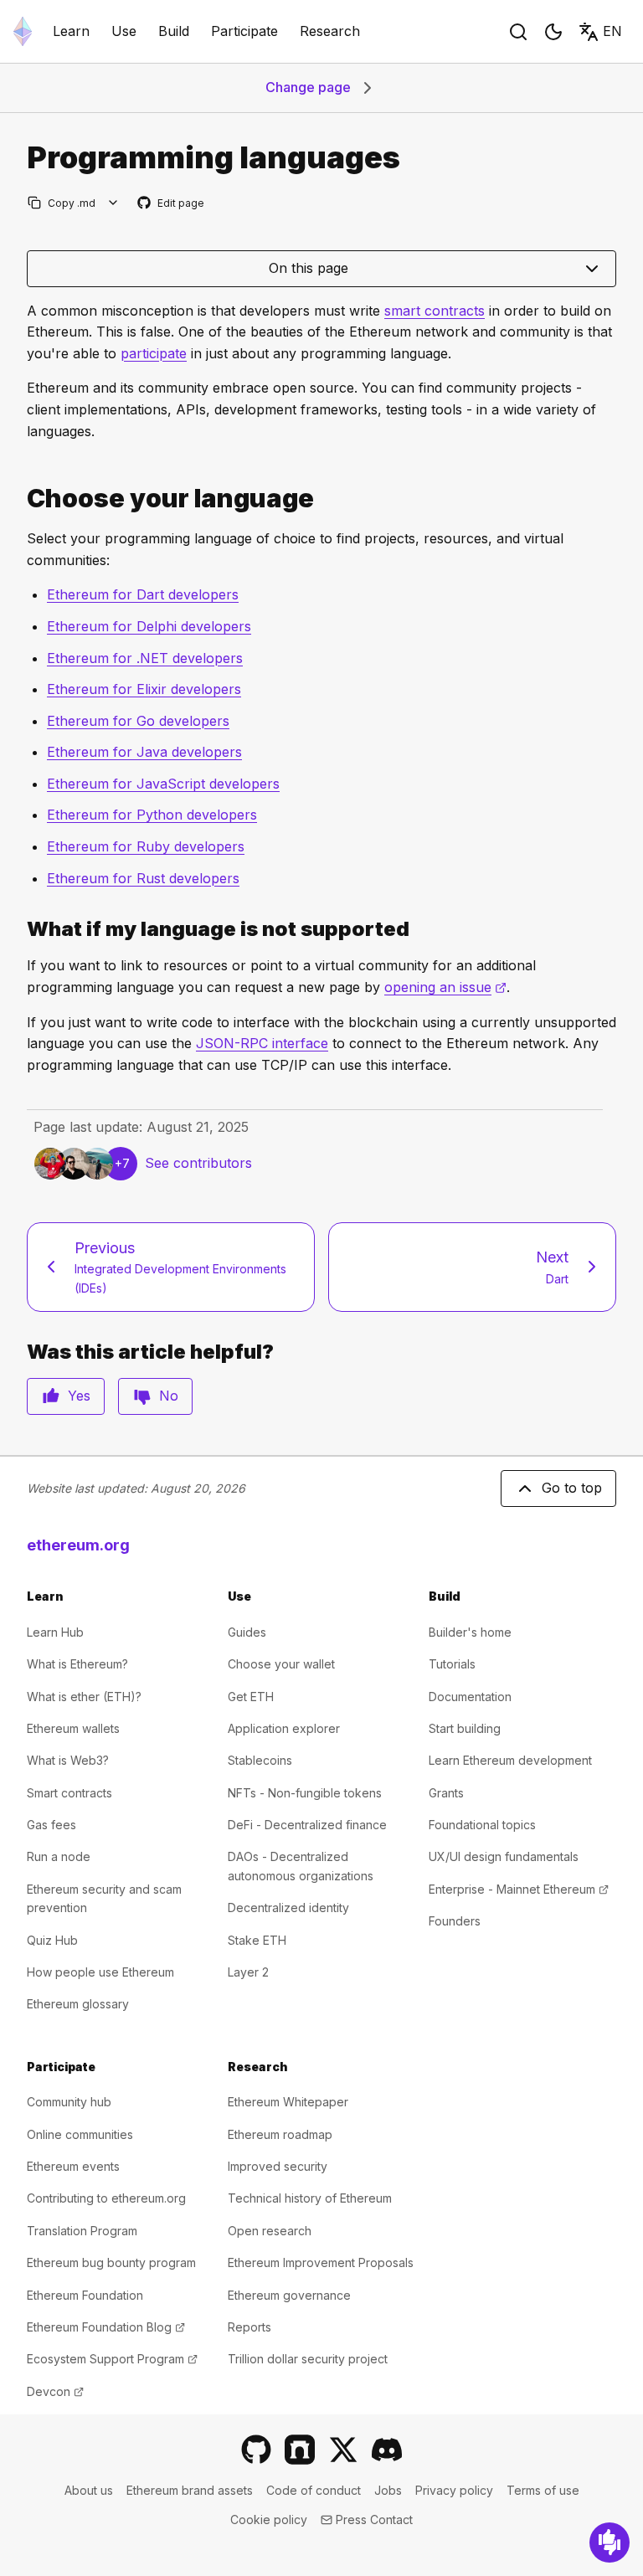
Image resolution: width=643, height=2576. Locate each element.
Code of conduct (314, 2490)
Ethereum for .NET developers (145, 658)
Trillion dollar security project (308, 2359)
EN (612, 31)
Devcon (55, 2391)
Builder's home (470, 1632)
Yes (79, 1396)
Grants (446, 1793)
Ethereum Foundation (85, 2295)
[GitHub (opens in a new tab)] (256, 2450)
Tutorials (452, 1664)
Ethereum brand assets (190, 2490)
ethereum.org (78, 1545)
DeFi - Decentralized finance (307, 1825)
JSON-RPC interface (262, 1043)
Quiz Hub (52, 1940)
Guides (247, 1632)
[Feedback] (610, 2543)
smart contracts (435, 311)
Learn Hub (55, 1632)
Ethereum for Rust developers (143, 878)
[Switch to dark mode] (553, 32)
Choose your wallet (281, 1664)
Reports (249, 2327)
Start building (465, 1728)
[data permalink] (20, 499)
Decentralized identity (288, 1908)
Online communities (80, 2134)
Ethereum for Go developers (138, 721)
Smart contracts (69, 1793)
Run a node (59, 1856)
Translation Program (82, 2231)
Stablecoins (260, 1760)
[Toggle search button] (518, 32)
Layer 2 (248, 1972)
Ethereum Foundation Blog (106, 2327)
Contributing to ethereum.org (106, 2198)
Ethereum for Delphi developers (149, 626)
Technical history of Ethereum (310, 2198)
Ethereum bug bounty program (111, 2262)
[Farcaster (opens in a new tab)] (300, 2450)
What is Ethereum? (77, 1664)
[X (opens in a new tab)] (343, 2450)
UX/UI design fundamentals (504, 1856)
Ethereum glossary (78, 2004)
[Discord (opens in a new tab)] (387, 2450)
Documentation (470, 1697)
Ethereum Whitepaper (288, 2102)
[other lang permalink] (20, 929)
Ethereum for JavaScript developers (163, 784)
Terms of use (543, 2490)
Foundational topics (482, 1825)
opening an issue (445, 987)
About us (89, 2490)
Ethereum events (73, 2166)
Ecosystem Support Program (112, 2359)
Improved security (278, 2166)
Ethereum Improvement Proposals (321, 2262)
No (169, 1396)
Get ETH (251, 1697)
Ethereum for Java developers (144, 752)
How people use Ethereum (100, 1972)
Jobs (388, 2490)
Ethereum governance (289, 2295)
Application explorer (284, 1728)
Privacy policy (454, 2490)
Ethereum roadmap (280, 2134)
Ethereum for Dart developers (143, 594)
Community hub (69, 2102)
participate (154, 353)
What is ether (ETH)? (84, 1697)
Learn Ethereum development (510, 1760)
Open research (270, 2231)
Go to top (572, 1488)
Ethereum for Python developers (152, 815)
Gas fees (51, 1825)
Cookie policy (269, 2519)
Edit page (172, 204)
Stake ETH (257, 1940)
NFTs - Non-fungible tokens (305, 1793)
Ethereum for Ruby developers (146, 846)
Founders (455, 1921)
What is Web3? (68, 1760)
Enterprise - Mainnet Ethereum (519, 1889)
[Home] (23, 31)
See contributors (198, 1163)
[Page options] (113, 203)
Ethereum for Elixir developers (144, 689)
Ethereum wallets (73, 1728)
